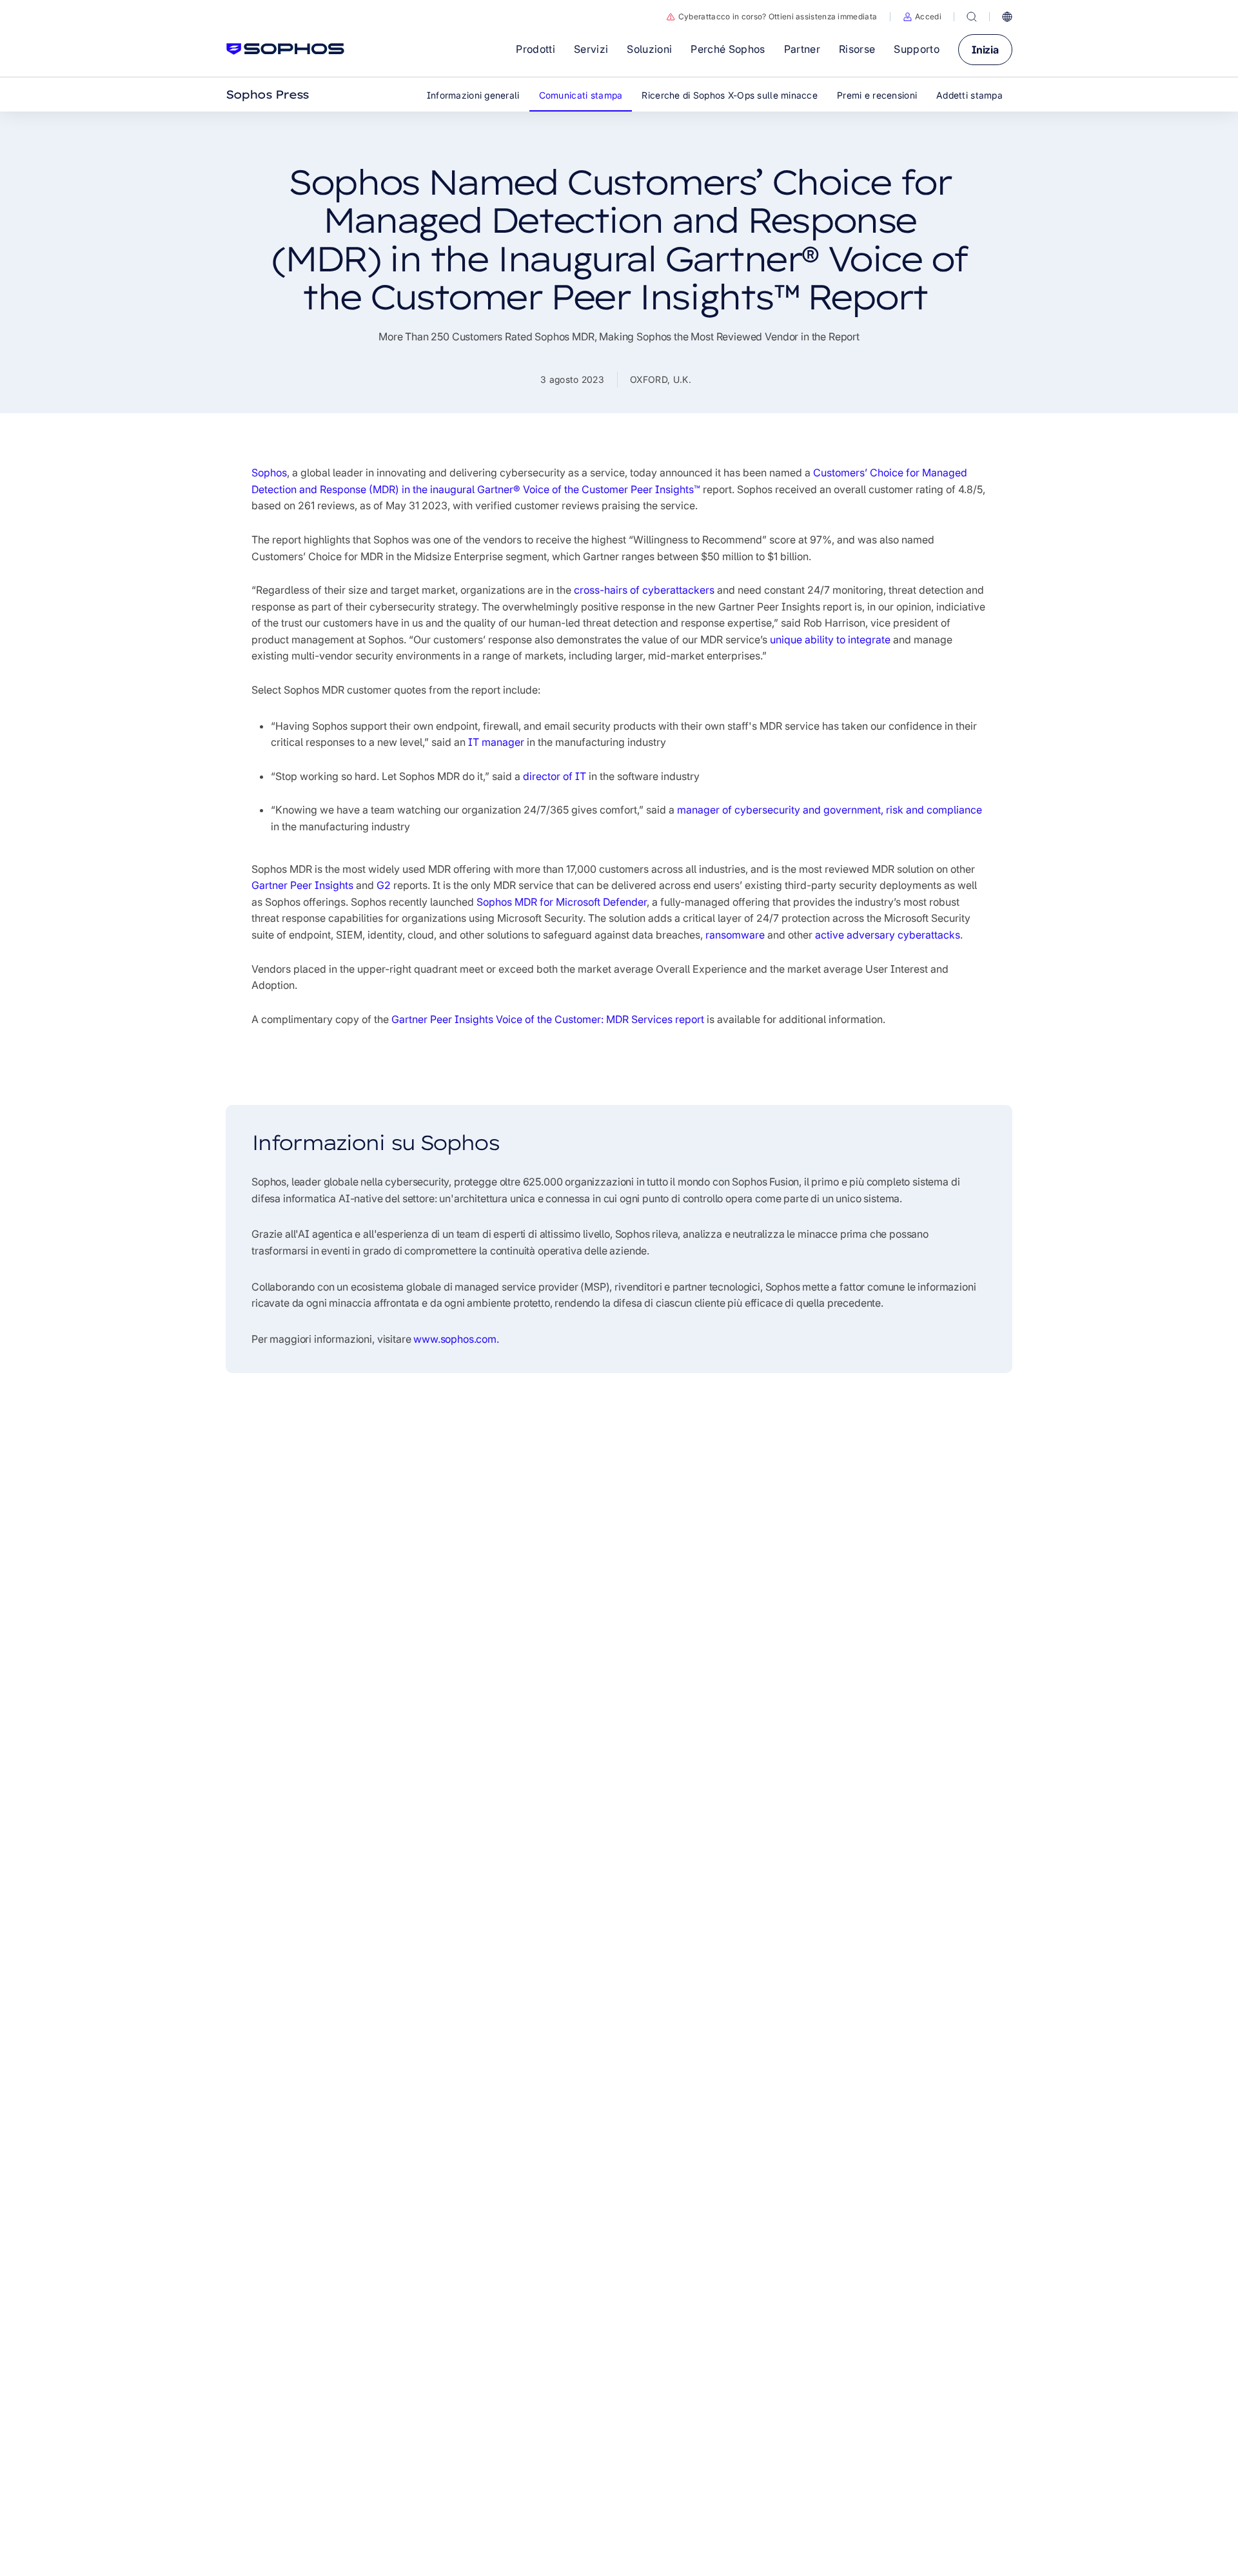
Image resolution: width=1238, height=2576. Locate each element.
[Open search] (972, 17)
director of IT (555, 776)
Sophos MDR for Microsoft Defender (562, 902)
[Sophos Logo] (285, 49)
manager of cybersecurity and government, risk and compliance (830, 810)
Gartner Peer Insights (302, 885)
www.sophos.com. (456, 1339)
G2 (384, 885)
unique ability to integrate (830, 639)
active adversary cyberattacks (888, 935)
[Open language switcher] (1007, 17)
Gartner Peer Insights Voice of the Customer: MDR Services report (548, 1019)
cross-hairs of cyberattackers (644, 590)
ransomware (735, 935)
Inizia (985, 50)
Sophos (269, 473)
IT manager (496, 742)
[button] (922, 17)
